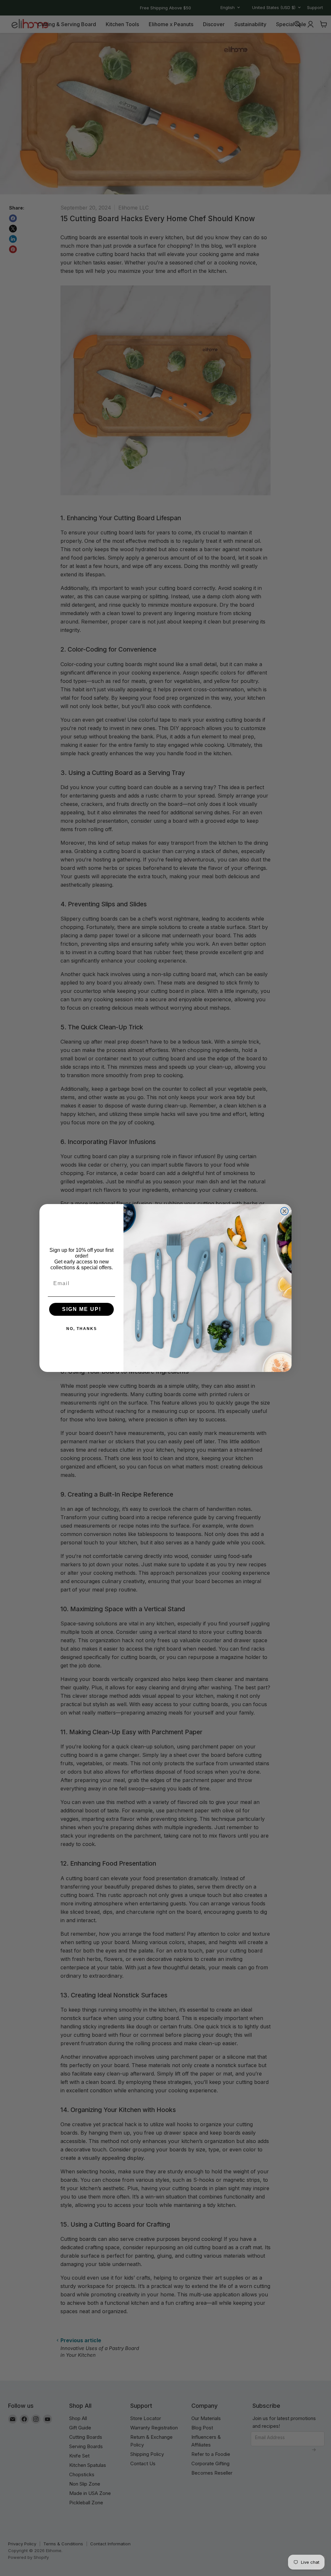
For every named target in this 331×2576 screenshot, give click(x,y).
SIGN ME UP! (82, 1309)
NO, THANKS (82, 1329)
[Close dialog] (284, 1211)
